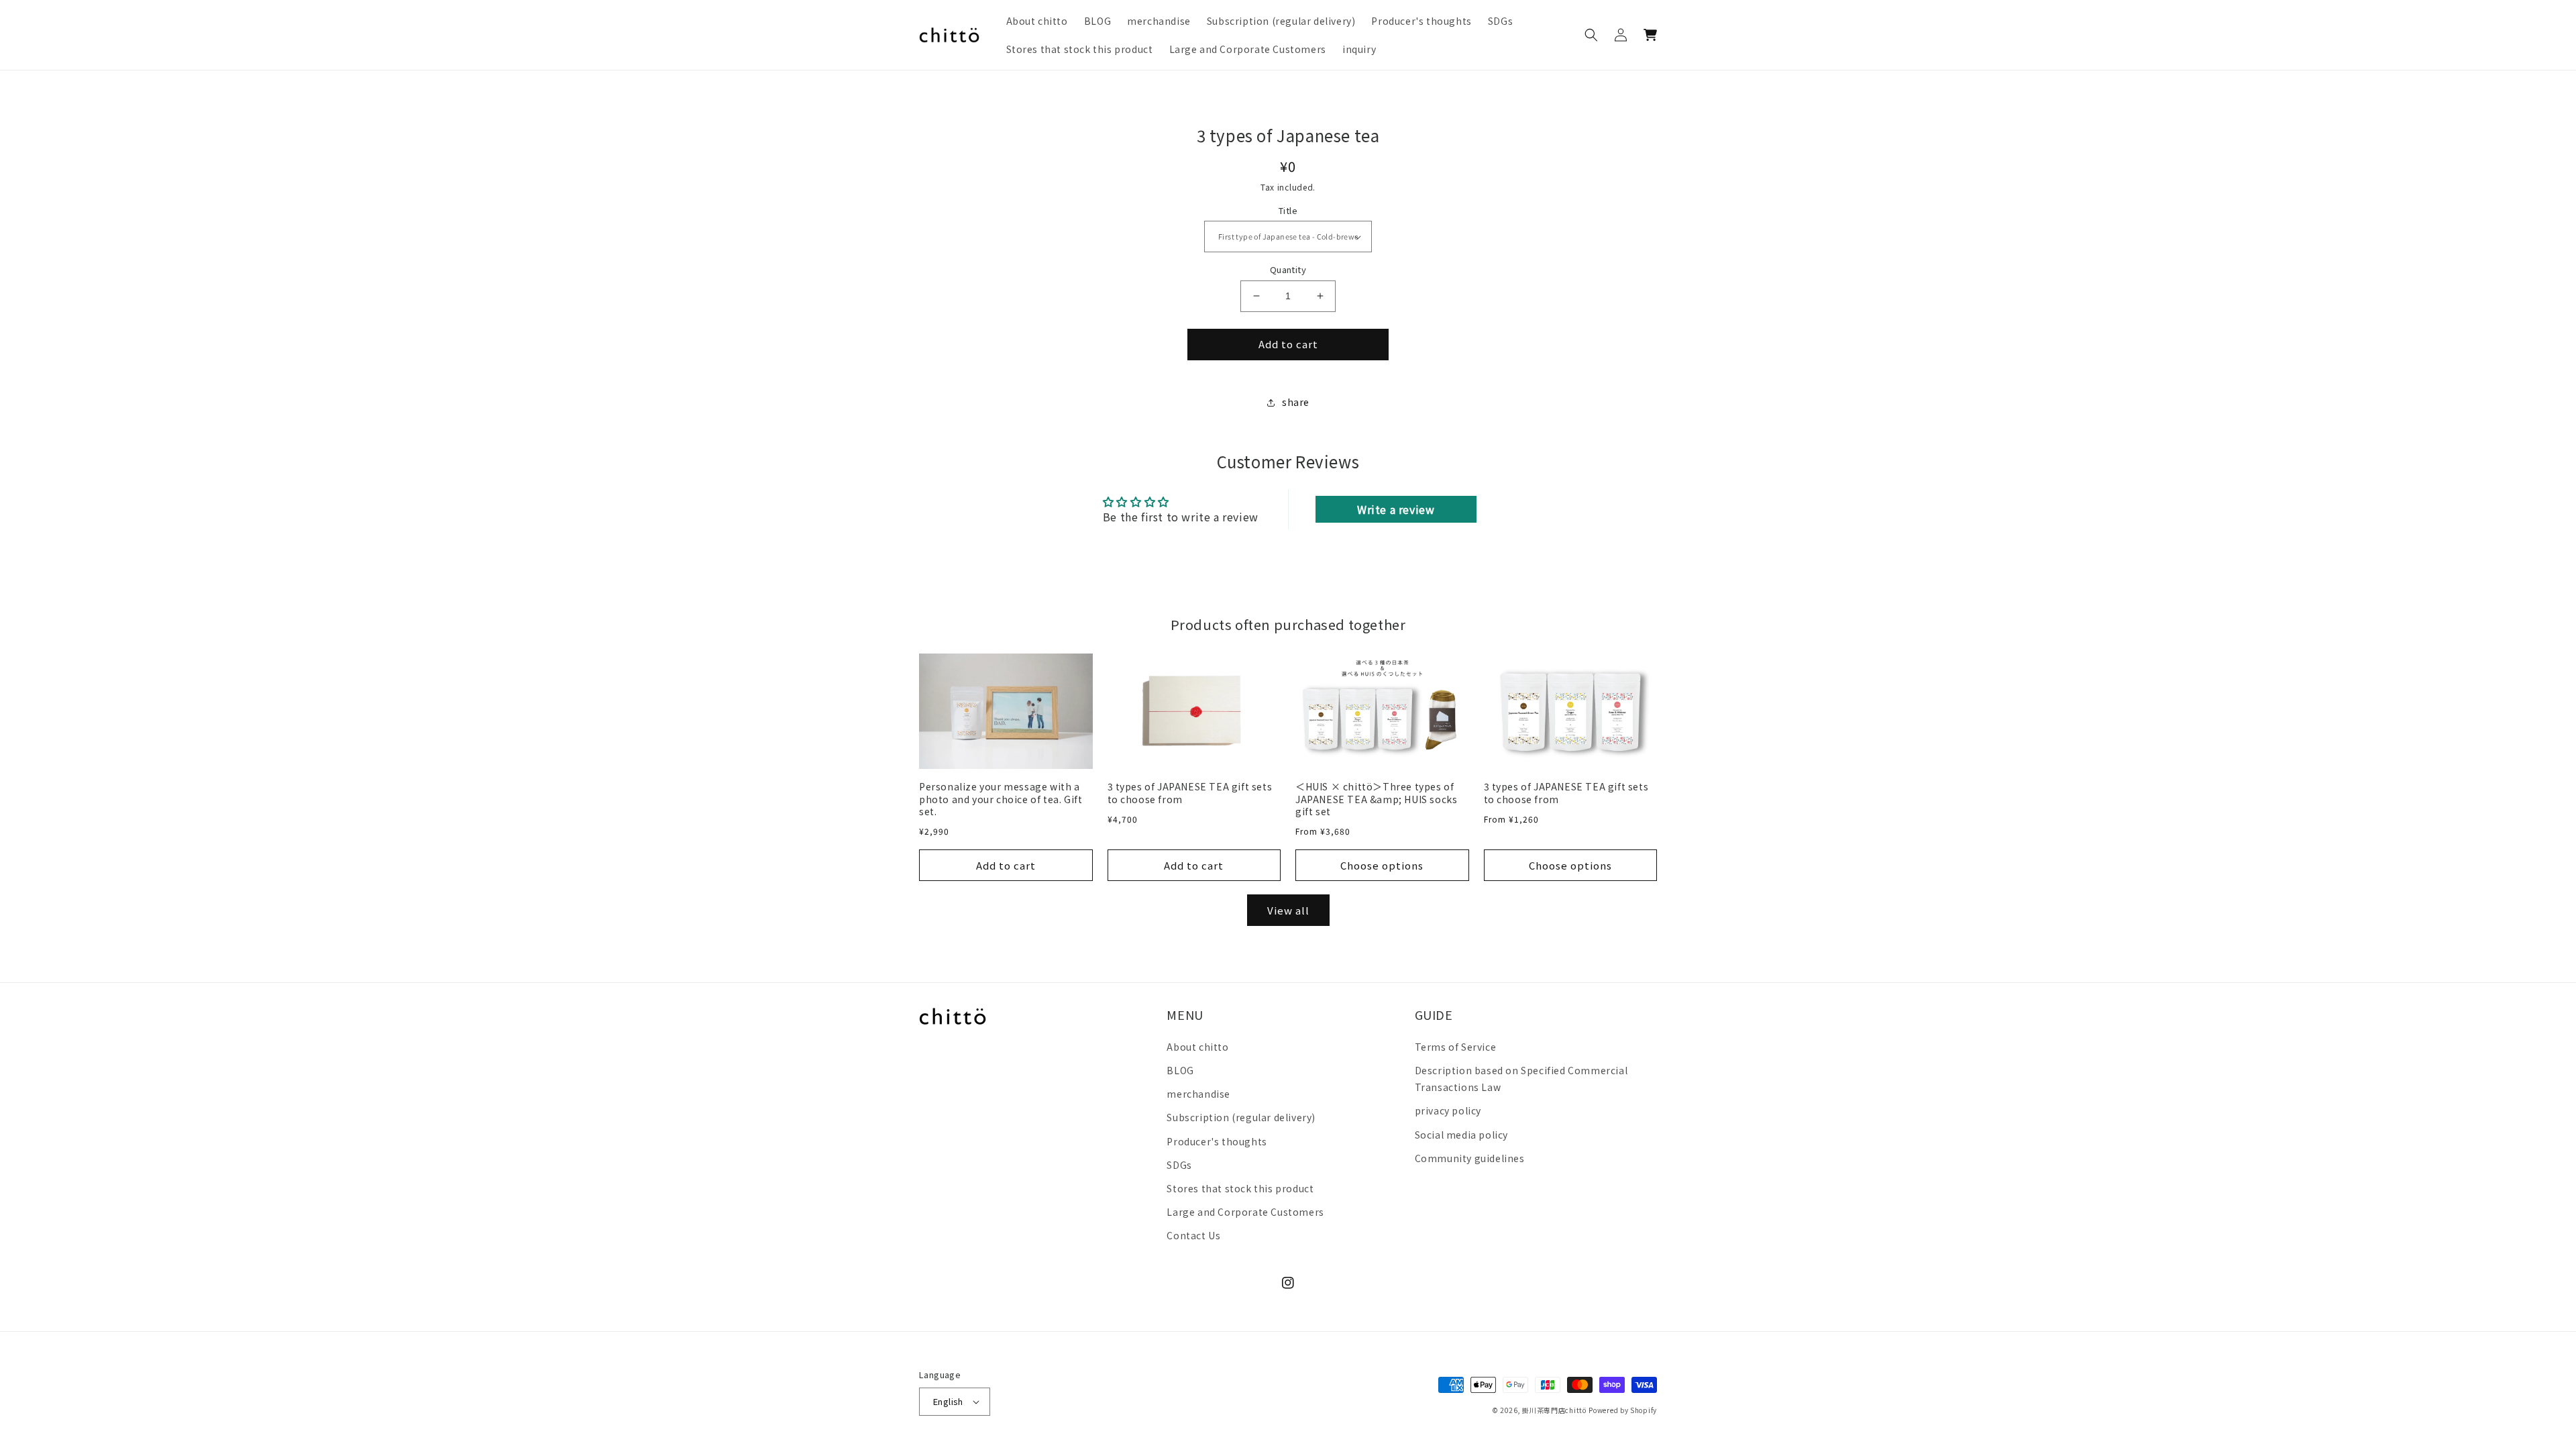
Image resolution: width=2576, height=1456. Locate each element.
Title (1288, 210)
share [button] (1296, 402)
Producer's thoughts (1217, 1141)
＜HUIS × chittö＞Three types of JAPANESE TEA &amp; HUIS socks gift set (1376, 799)
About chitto (1197, 1047)
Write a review (1396, 509)
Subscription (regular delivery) (1241, 1117)
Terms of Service (1456, 1047)
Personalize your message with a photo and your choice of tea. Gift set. (1001, 799)
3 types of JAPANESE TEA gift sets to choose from (1190, 792)
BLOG (1180, 1070)
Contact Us (1193, 1235)
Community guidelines (1470, 1158)
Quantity (1288, 269)
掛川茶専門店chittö (1554, 1410)
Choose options (1382, 865)
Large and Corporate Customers (1245, 1212)
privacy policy (1448, 1110)
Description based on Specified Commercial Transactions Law (1521, 1079)
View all (1288, 910)
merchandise (1198, 1094)
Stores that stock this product (1240, 1188)
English (948, 1401)
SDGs (1179, 1165)
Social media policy (1461, 1135)
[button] (1591, 35)
